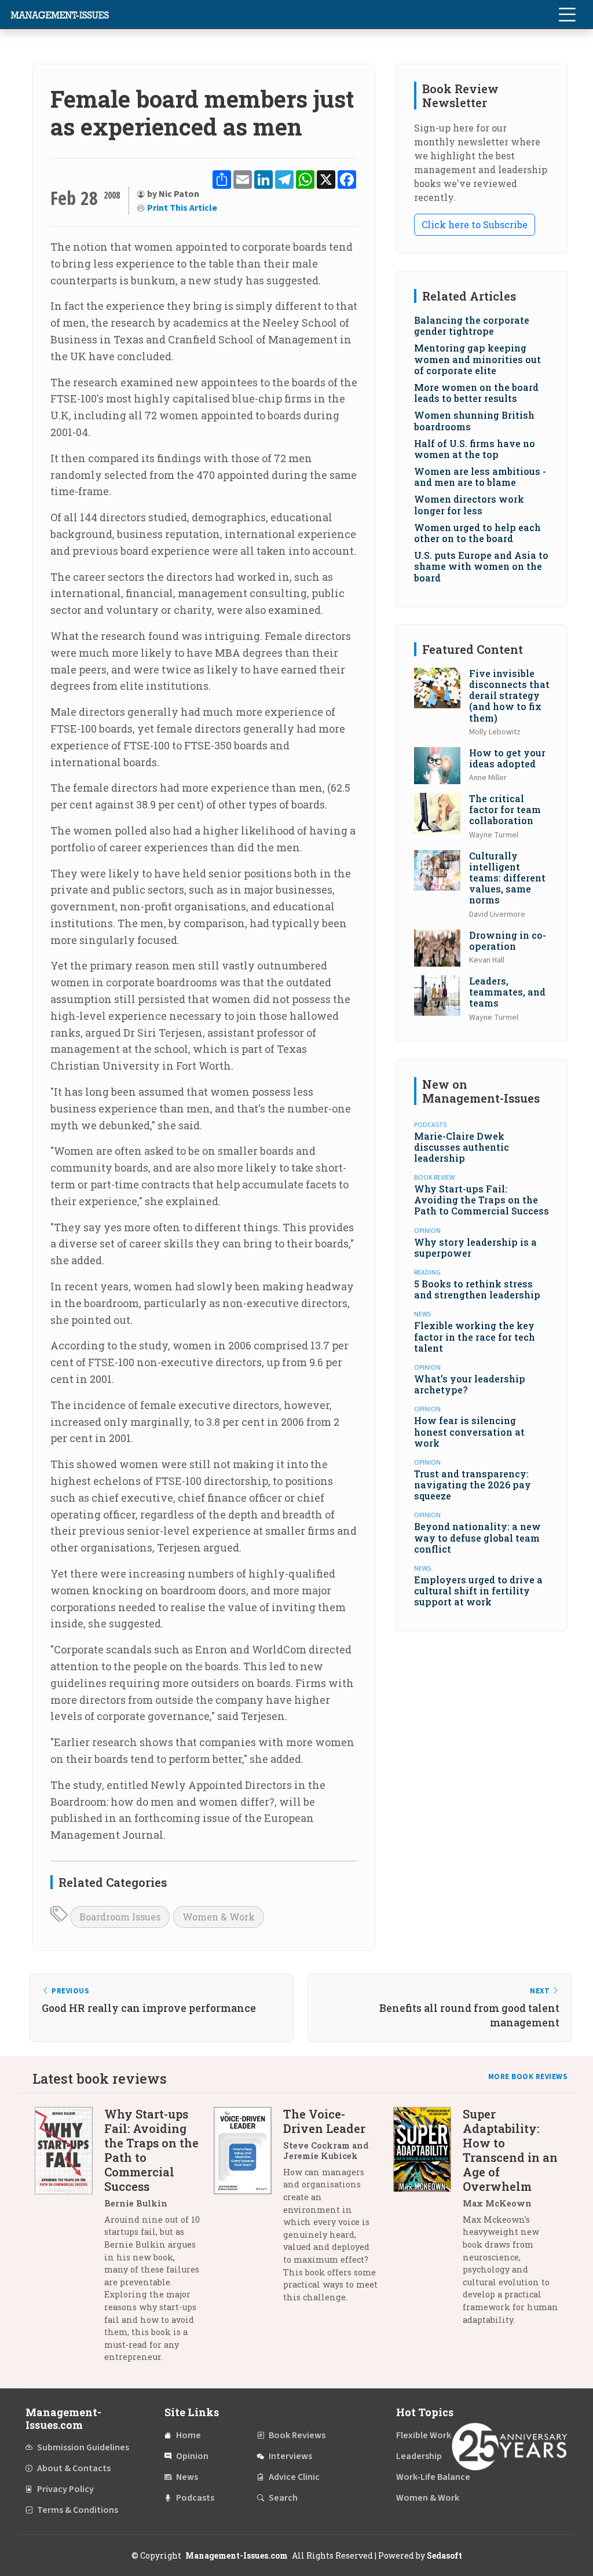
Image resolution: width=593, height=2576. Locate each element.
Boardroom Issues (120, 1917)
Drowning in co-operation (508, 941)
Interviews (290, 2456)
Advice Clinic (294, 2477)
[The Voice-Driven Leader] (248, 2210)
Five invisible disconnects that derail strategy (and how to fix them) (509, 696)
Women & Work (219, 1917)
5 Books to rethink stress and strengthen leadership (477, 1289)
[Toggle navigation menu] (567, 14)
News (187, 2477)
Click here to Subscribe (475, 224)
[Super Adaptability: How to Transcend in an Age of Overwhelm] (428, 2221)
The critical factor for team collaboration (505, 809)
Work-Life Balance (433, 2477)
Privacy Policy (65, 2489)
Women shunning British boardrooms (474, 420)
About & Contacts (74, 2468)
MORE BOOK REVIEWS (528, 2077)
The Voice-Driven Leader (324, 2121)
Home (188, 2435)
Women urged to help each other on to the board (477, 533)
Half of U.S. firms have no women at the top (475, 449)
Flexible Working (430, 2435)
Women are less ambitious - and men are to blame (480, 477)
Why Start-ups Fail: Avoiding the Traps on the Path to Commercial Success (482, 1200)
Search (283, 2498)
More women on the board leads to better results (476, 393)
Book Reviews (297, 2435)
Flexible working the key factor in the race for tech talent (475, 1336)
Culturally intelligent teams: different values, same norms (507, 878)
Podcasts (195, 2498)
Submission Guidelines (83, 2447)
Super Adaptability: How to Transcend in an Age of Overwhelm (510, 2150)
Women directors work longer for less (469, 504)
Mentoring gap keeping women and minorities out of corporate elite (477, 359)
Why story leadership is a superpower (475, 1247)
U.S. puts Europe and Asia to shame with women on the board (481, 566)
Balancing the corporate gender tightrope (472, 325)
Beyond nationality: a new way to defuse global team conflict (477, 1537)
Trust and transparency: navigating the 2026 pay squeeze (473, 1485)
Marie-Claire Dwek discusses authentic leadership (462, 1147)
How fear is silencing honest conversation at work (469, 1431)
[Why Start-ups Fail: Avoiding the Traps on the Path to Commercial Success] (69, 2240)
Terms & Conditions (78, 2510)
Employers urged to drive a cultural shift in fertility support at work (478, 1591)
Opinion (192, 2456)
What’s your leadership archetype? (470, 1384)
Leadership (419, 2456)
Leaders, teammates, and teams (507, 992)
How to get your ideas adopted (507, 758)
